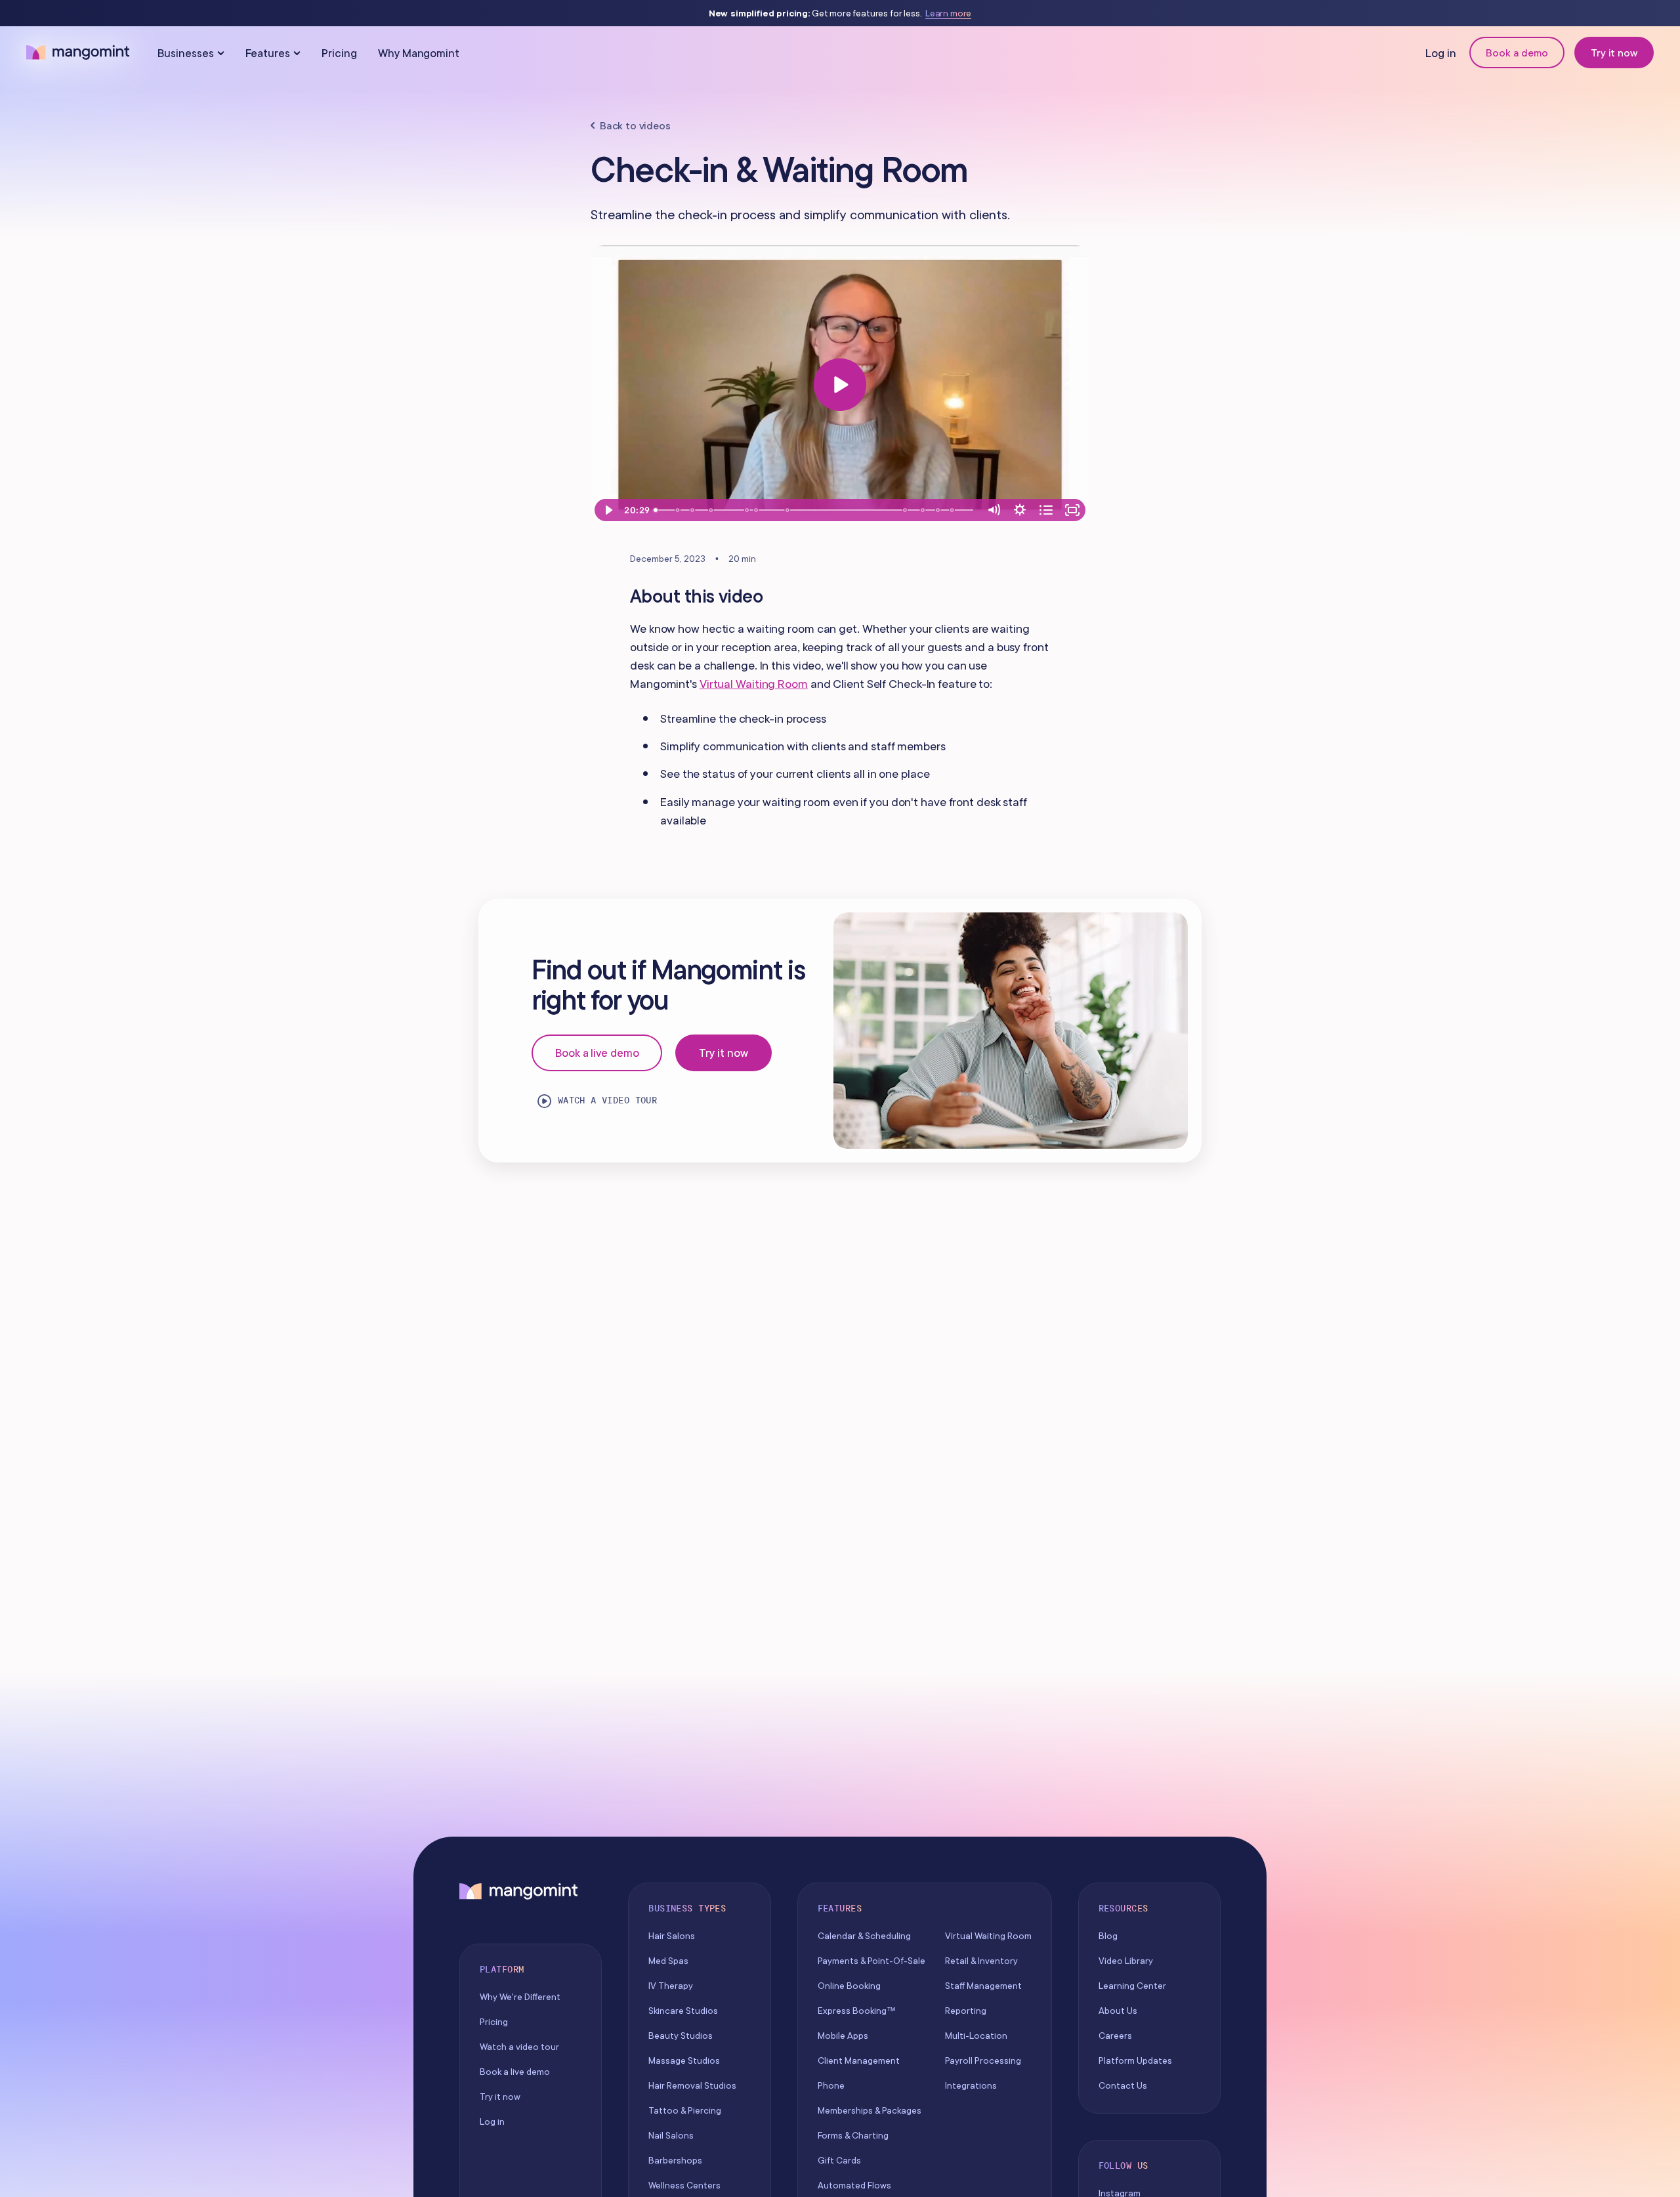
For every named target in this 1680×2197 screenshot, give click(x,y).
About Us (1118, 2011)
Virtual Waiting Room (754, 684)
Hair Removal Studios (692, 2085)
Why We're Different (520, 1997)
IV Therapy (671, 1986)
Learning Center (1132, 1986)
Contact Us (1123, 2085)
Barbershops (675, 2160)
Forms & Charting (853, 2135)
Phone (831, 2085)
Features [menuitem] (268, 53)
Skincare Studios (683, 2011)
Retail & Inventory (981, 1961)
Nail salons (671, 2135)
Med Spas (668, 1961)
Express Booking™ (857, 2011)
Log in (1441, 53)
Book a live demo (597, 1053)
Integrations (971, 2085)
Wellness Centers (684, 2185)
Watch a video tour (608, 1100)
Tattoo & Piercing (685, 2110)
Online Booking (849, 1986)
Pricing (339, 53)
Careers (1115, 2036)
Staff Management (983, 1986)
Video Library (1126, 1961)
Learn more (948, 13)
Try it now (1614, 53)
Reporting (966, 2011)
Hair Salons (672, 1936)
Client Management (859, 2060)
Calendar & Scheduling (864, 1936)
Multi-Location (976, 2036)
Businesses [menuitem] (186, 53)
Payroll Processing (983, 2060)
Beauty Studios (681, 2036)
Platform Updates (1135, 2060)
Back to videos (635, 125)
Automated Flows (854, 2185)
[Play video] (840, 385)
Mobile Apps (843, 2036)
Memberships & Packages (870, 2110)
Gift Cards (839, 2160)
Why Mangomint (419, 53)
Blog (1108, 1936)
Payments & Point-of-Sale (871, 1961)
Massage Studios (684, 2060)
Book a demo (1517, 53)
